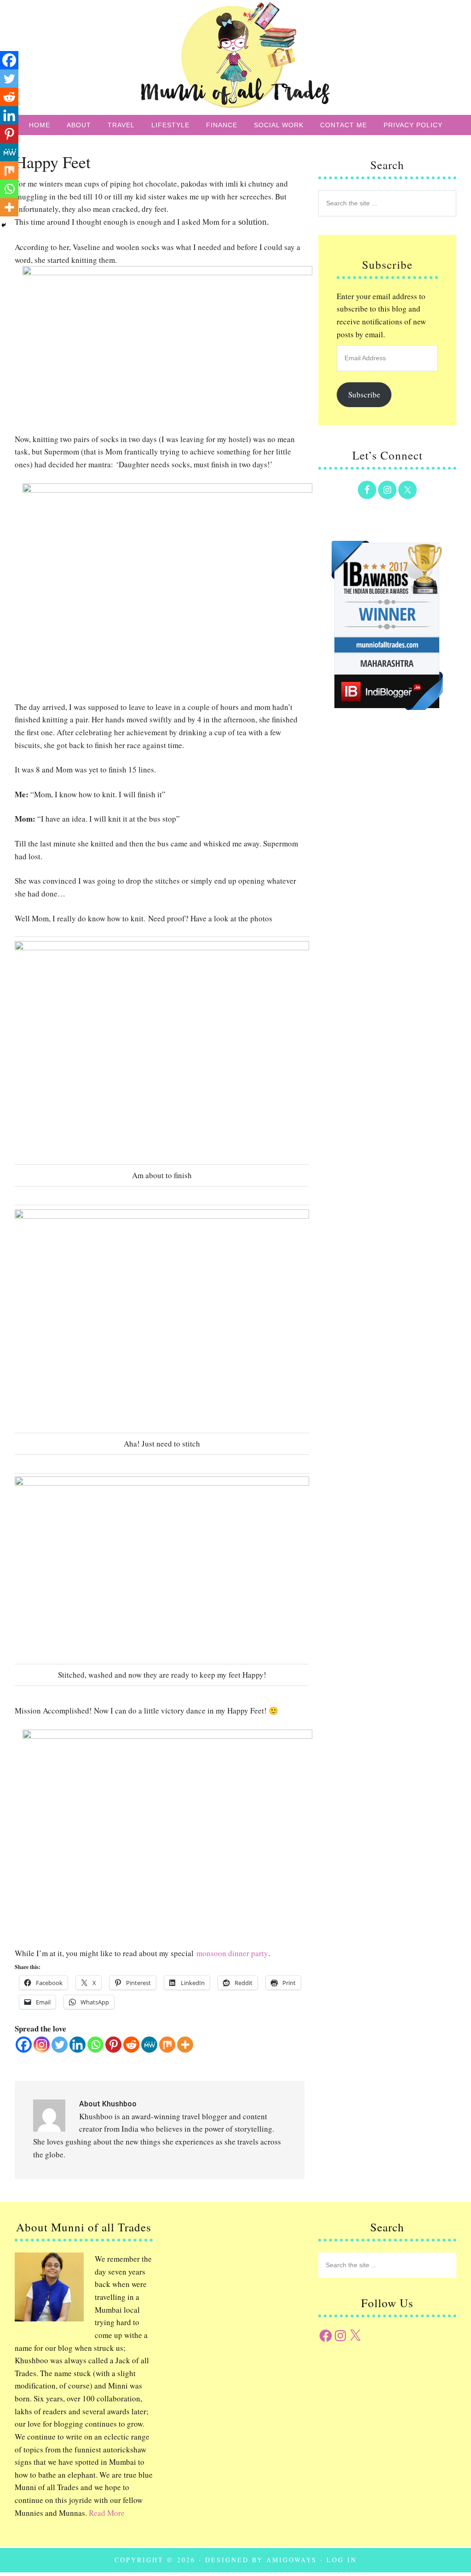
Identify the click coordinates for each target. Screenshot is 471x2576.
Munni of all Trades (235, 57)
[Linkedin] (78, 2045)
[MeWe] (149, 2045)
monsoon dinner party (232, 1953)
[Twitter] (60, 2045)
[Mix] (167, 2045)
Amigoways (292, 2560)
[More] (185, 2045)
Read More (107, 2513)
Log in (342, 2560)
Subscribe (364, 394)
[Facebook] (24, 2045)
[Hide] (4, 225)
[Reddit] (131, 2045)
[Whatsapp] (95, 2045)
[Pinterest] (113, 2045)
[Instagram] (42, 2045)
